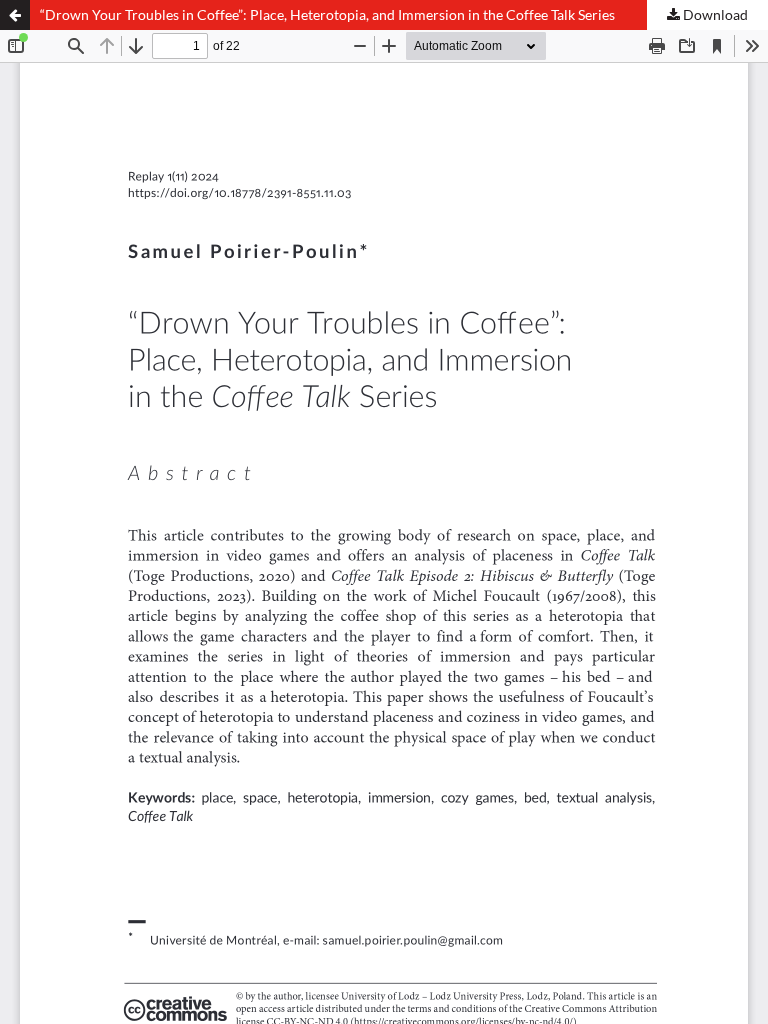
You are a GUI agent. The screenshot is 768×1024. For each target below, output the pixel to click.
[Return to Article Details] (15, 15)
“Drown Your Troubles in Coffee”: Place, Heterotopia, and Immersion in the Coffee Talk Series (327, 14)
